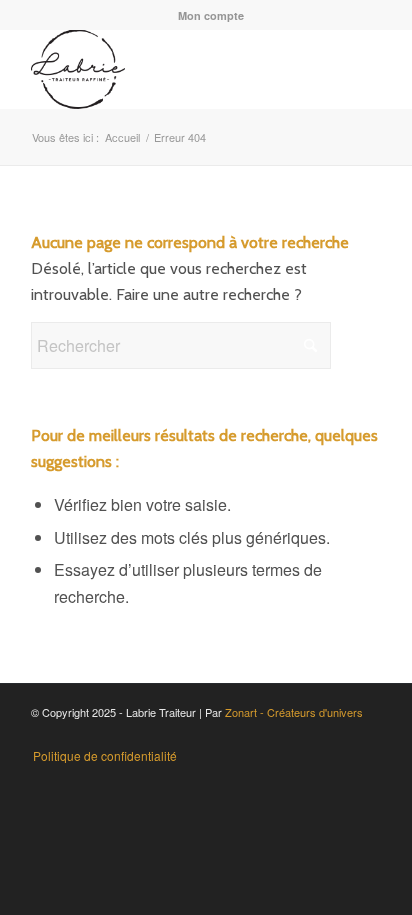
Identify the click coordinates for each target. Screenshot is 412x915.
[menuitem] (211, 15)
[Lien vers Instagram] (276, 735)
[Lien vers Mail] (366, 735)
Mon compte (211, 15)
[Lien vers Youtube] (306, 735)
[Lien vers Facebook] (246, 735)
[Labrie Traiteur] (171, 69)
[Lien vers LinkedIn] (336, 735)
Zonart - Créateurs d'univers (294, 712)
